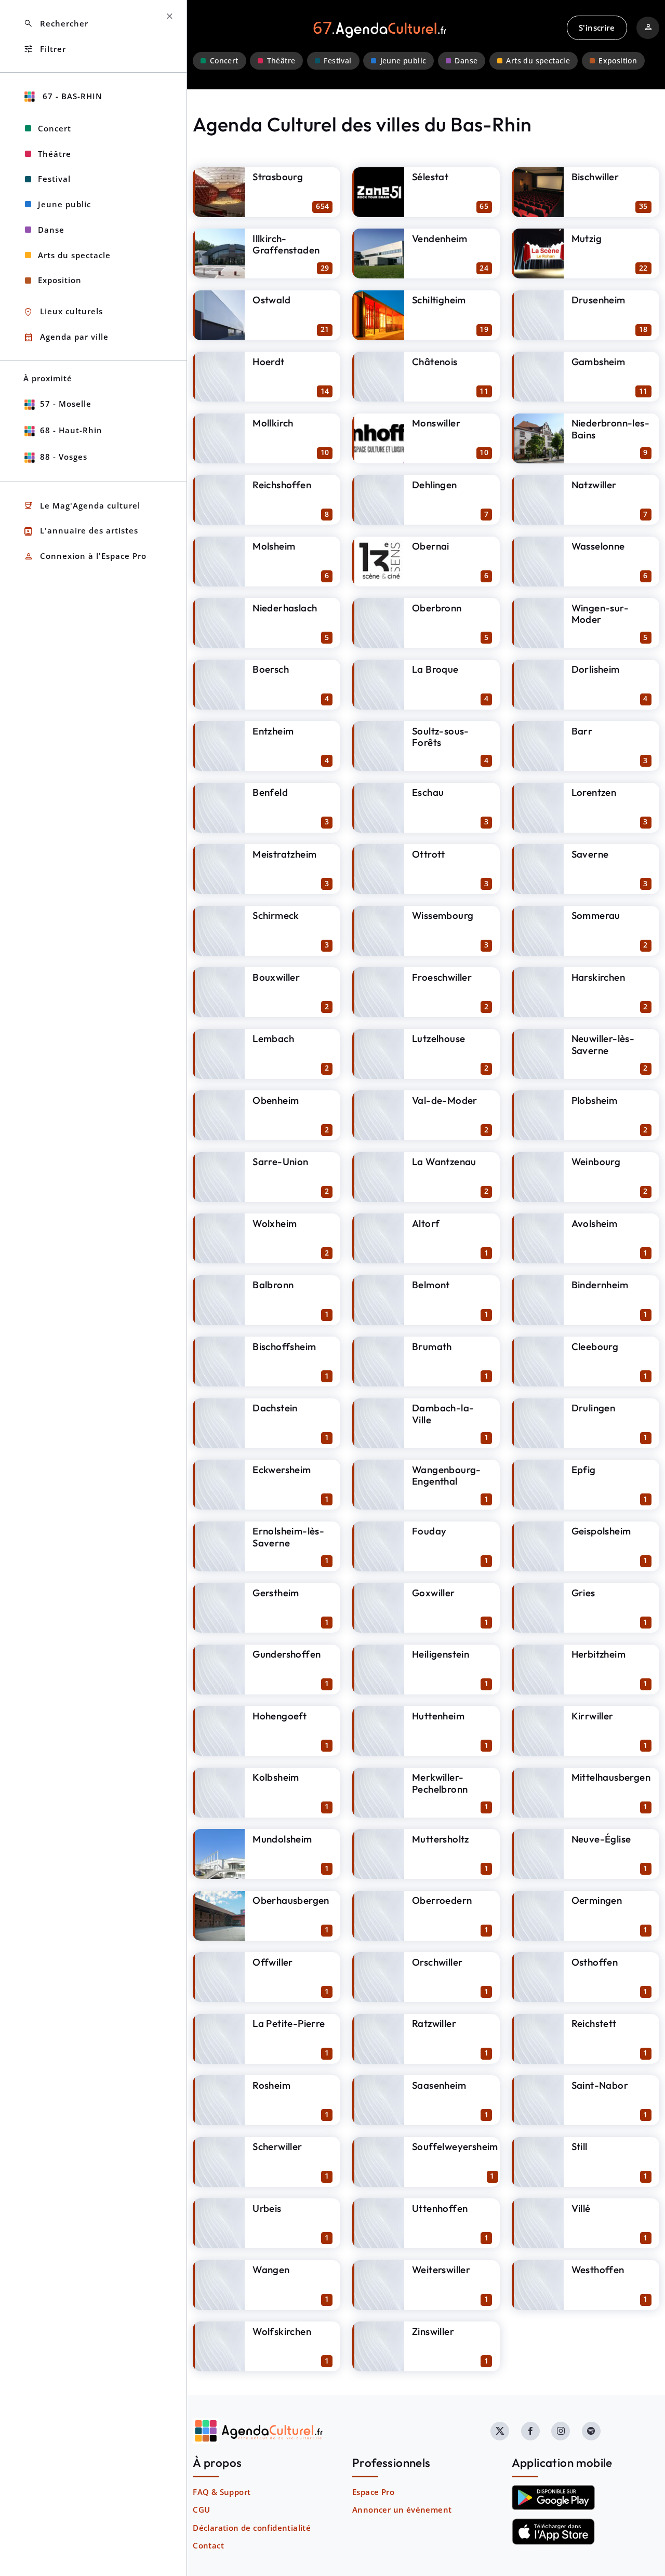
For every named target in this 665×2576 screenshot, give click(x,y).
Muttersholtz (441, 1839)
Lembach (273, 1038)
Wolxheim (275, 1223)
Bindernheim (600, 1285)
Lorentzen (594, 792)
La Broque (435, 669)
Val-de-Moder (445, 1100)
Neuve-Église (601, 1839)
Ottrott (429, 854)
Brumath (432, 1346)
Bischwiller (595, 177)
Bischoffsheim (284, 1346)
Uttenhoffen (440, 2208)
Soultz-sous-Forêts (441, 737)
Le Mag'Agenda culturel (82, 506)
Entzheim (273, 731)
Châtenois (435, 362)
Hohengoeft (280, 1716)
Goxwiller (434, 1593)
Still (580, 2146)
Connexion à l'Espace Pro (85, 557)
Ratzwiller (434, 2023)
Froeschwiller (442, 977)
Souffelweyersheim (455, 2146)
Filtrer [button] (45, 49)
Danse (466, 61)
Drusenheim (598, 300)
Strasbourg (278, 177)
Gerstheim (276, 1593)
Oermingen (597, 1900)
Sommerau (596, 915)
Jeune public (403, 61)
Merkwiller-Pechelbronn (440, 1783)
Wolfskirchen (282, 2331)
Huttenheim (438, 1716)
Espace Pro (373, 2492)
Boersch (271, 669)
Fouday (429, 1531)
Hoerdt (268, 362)
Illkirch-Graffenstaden (286, 244)
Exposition (618, 61)
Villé (581, 2208)
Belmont (431, 1285)
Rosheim (271, 2085)
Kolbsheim (276, 1777)
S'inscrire (597, 28)
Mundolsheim (282, 1839)
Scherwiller (277, 2146)
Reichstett (594, 2023)
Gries (583, 1593)
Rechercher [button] (56, 24)
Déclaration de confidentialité (252, 2528)
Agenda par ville (66, 337)
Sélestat (430, 177)
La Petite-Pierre (289, 2023)
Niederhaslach (285, 608)
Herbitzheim (598, 1654)
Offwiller (273, 1962)
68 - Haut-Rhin (71, 430)
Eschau (428, 792)
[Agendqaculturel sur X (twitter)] (500, 2431)
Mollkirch (273, 423)
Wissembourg (443, 915)
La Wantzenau (444, 1162)
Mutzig (587, 238)
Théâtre (281, 61)
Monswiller (436, 423)
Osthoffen (595, 1962)
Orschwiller (437, 1962)
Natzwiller (594, 485)
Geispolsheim (601, 1531)
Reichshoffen (282, 485)
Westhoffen (598, 2270)
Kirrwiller (593, 1716)
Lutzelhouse (438, 1038)
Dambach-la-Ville (443, 1414)
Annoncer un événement (402, 2510)
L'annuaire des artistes (81, 531)
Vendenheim (440, 238)
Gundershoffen (287, 1654)
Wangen (271, 2270)
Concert (224, 61)
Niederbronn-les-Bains (610, 429)
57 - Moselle (66, 404)
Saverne (590, 854)
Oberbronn (437, 608)
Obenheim (276, 1100)
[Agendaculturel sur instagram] (561, 2431)
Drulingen (594, 1408)
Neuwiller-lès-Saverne (603, 1044)
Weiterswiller (441, 2270)
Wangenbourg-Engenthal (447, 1476)
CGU (201, 2510)
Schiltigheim (439, 300)
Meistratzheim (284, 854)
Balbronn (273, 1285)
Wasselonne (598, 546)
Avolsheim (595, 1223)
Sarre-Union (280, 1162)
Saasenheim (439, 2085)
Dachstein (275, 1408)
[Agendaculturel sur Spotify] (591, 2431)
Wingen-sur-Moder (600, 614)
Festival (337, 61)
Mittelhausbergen (611, 1777)
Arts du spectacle (538, 61)
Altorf (426, 1223)
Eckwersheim (282, 1470)
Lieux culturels (63, 312)
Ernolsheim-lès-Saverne (288, 1537)
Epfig (584, 1470)
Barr (582, 731)
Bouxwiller (276, 977)
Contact (208, 2545)
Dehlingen (435, 485)
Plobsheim (595, 1100)
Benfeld (270, 792)
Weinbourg (596, 1162)
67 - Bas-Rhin (71, 96)
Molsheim (274, 546)
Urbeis (267, 2208)
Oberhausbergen (291, 1900)
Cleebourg (595, 1346)
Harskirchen (598, 977)
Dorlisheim (596, 669)
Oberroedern (442, 1900)
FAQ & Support (222, 2492)
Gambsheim (598, 362)
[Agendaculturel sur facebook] (530, 2431)
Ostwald (271, 300)
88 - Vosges (64, 457)
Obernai (431, 546)
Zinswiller (433, 2331)
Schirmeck (276, 915)
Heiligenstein (441, 1654)
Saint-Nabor (600, 2085)
